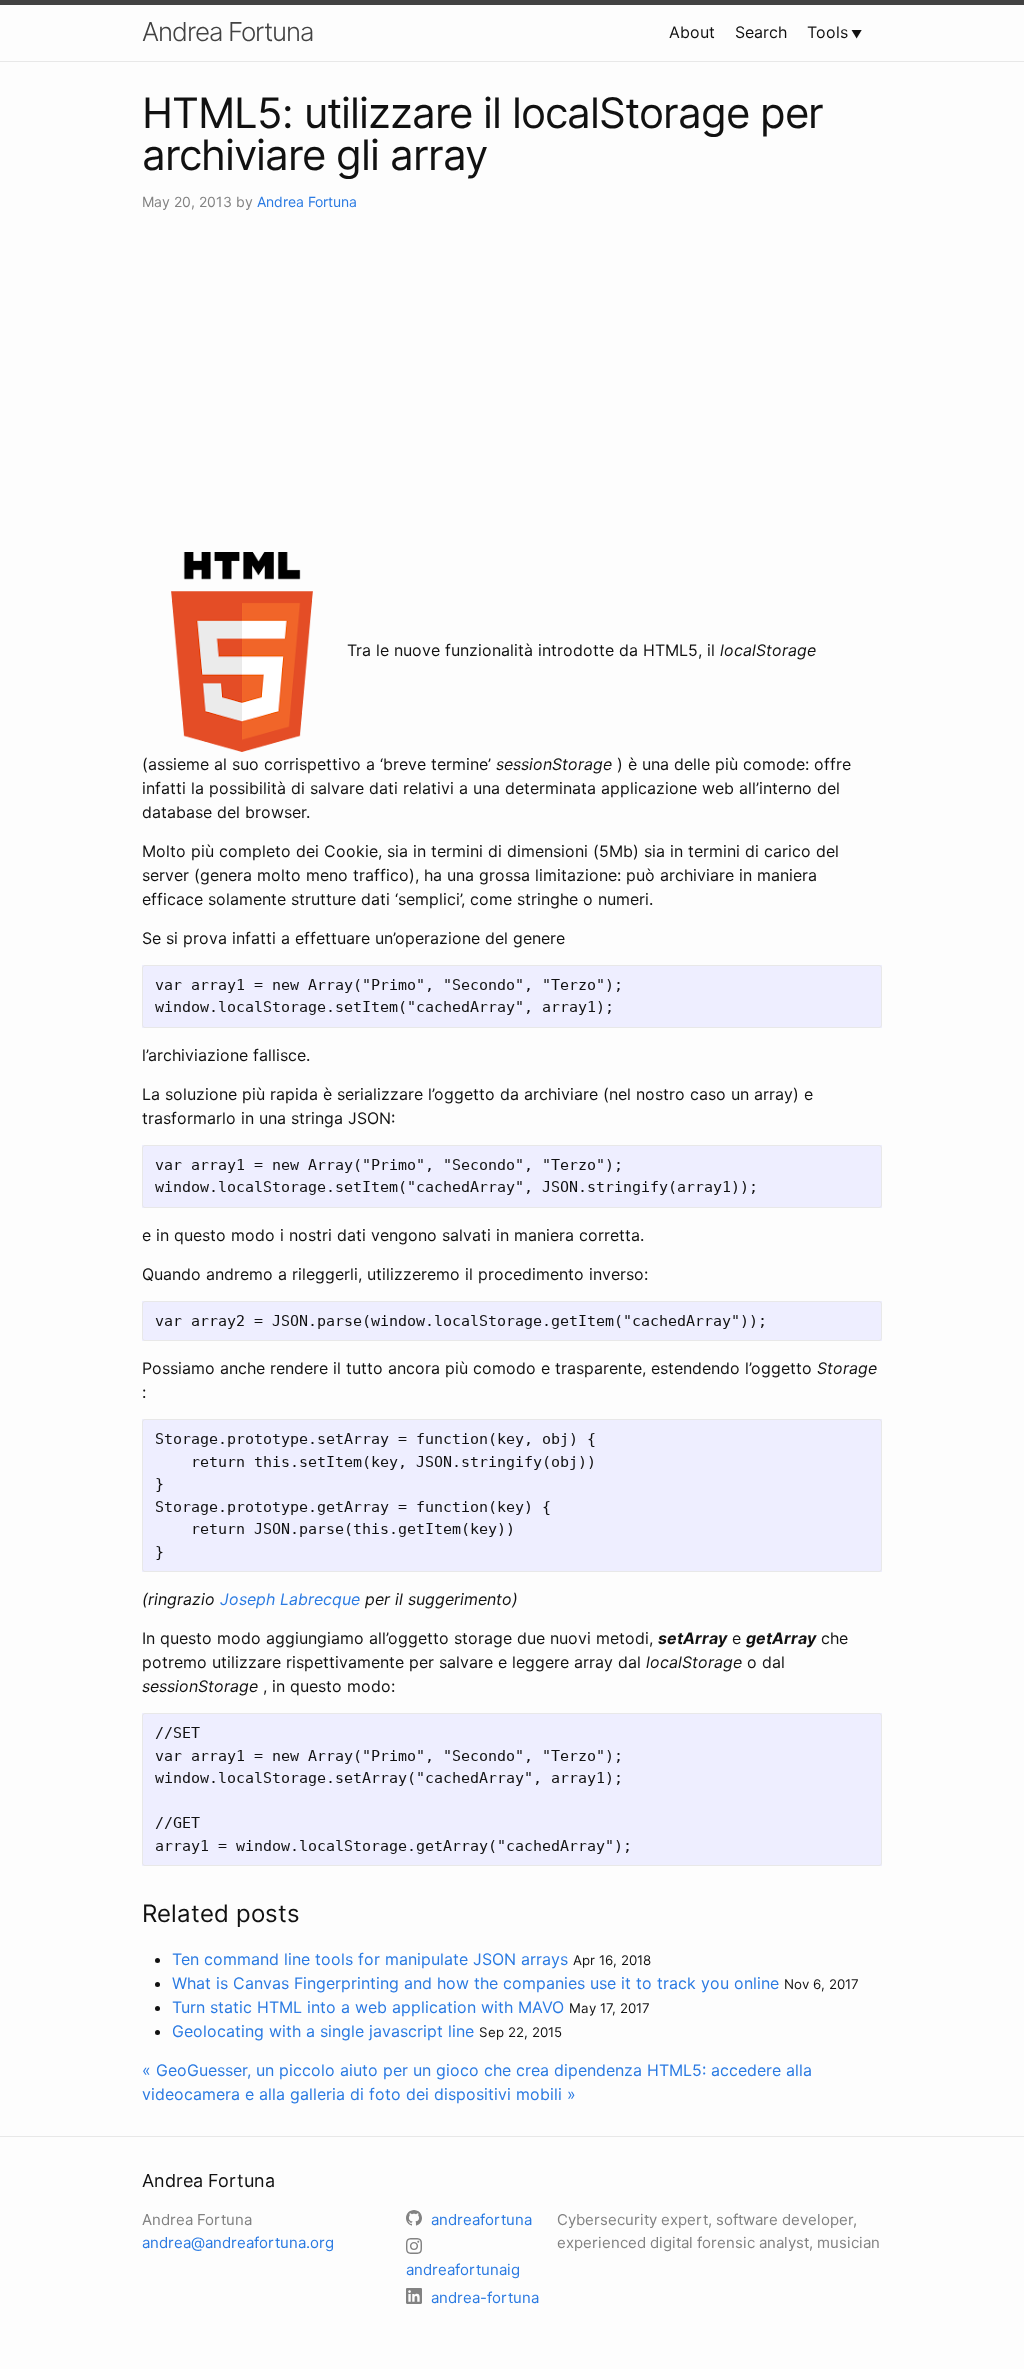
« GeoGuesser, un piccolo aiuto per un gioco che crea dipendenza (392, 2070)
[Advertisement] (512, 382)
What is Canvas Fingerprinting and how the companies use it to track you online (475, 1983)
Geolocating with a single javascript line (323, 2031)
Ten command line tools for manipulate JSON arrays (370, 1959)
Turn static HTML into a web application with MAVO (368, 2007)
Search (761, 32)
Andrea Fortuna (227, 31)
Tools (827, 32)
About (692, 32)
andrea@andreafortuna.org (238, 2242)
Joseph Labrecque (290, 1599)
